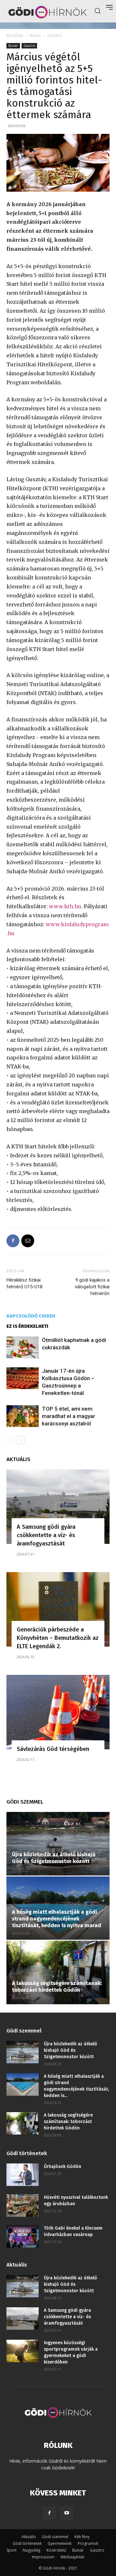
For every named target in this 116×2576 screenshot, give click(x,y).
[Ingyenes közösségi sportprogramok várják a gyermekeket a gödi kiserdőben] (23, 2351)
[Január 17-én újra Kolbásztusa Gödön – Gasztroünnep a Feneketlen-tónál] (23, 1378)
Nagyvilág (31, 2550)
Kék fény (82, 2537)
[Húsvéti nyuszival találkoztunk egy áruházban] (23, 2206)
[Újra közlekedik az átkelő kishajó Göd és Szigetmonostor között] (58, 1844)
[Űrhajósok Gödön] (23, 2175)
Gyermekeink (60, 2543)
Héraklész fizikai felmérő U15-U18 (24, 1283)
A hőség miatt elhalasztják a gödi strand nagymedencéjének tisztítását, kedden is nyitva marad (57, 1919)
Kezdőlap (15, 35)
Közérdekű (56, 2550)
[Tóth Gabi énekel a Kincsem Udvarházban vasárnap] (23, 2236)
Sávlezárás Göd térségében (53, 1749)
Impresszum (43, 2557)
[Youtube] (67, 2513)
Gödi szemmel (55, 2537)
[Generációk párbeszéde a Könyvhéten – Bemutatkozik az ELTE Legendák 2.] (58, 1609)
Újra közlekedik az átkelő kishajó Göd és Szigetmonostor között (54, 1858)
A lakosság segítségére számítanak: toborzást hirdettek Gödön (57, 1987)
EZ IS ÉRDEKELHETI (27, 1326)
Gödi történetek (27, 2543)
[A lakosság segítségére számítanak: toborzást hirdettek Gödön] (58, 1972)
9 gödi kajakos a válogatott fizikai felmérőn (92, 1287)
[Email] (28, 1241)
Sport (11, 2550)
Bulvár (35, 35)
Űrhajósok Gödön (63, 2167)
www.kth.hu (65, 906)
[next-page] (21, 1440)
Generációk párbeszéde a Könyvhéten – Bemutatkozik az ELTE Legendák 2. (58, 1638)
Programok (88, 2543)
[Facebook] (13, 1241)
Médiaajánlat (72, 2557)
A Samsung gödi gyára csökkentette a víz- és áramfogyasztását (46, 1535)
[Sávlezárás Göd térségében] (58, 1712)
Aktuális (29, 2537)
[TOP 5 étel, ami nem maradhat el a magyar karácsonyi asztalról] (23, 1416)
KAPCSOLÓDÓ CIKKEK (31, 1316)
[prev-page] (10, 1440)
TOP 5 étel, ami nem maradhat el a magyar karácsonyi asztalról (68, 1416)
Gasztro (55, 35)
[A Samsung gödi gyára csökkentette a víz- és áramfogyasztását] (58, 1507)
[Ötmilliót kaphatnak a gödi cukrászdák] (23, 1348)
